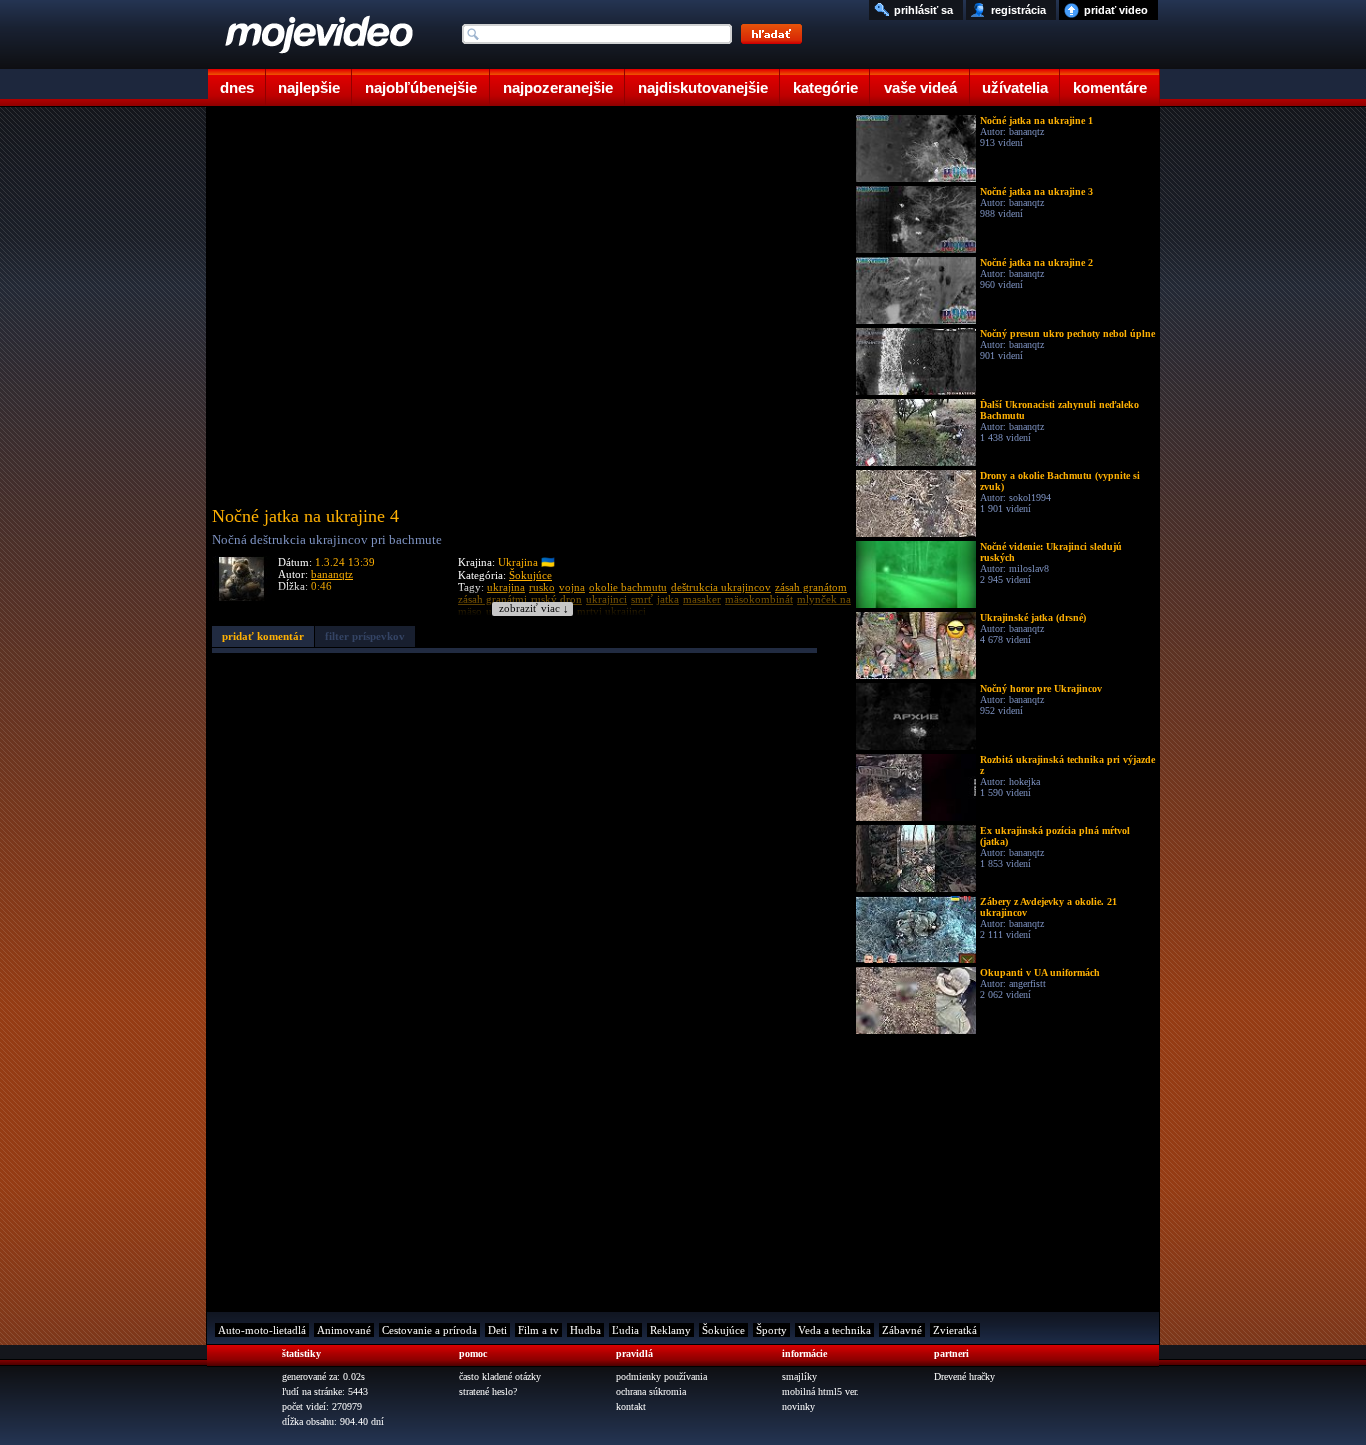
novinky (798, 1406)
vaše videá (920, 87)
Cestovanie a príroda (429, 1330)
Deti (497, 1330)
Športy (771, 1330)
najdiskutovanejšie (703, 87)
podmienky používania (661, 1376)
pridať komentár (263, 636)
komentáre (1110, 87)
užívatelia (1015, 87)
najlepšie (309, 87)
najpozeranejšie (558, 87)
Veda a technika (834, 1330)
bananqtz (332, 574)
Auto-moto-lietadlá (262, 1330)
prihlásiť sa (923, 10)
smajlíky (799, 1376)
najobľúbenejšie (421, 87)
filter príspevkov (365, 636)
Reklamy (670, 1330)
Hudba (585, 1330)
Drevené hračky (964, 1376)
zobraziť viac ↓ (534, 608)
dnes (237, 87)
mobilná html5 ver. (820, 1391)
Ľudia (625, 1330)
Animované (344, 1330)
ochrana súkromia (651, 1391)
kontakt (631, 1406)
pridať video (1116, 10)
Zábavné (902, 1330)
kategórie (825, 87)
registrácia (1018, 10)
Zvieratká (955, 1330)
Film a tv (538, 1330)
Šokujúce (530, 575)
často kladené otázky (500, 1376)
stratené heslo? (488, 1391)
